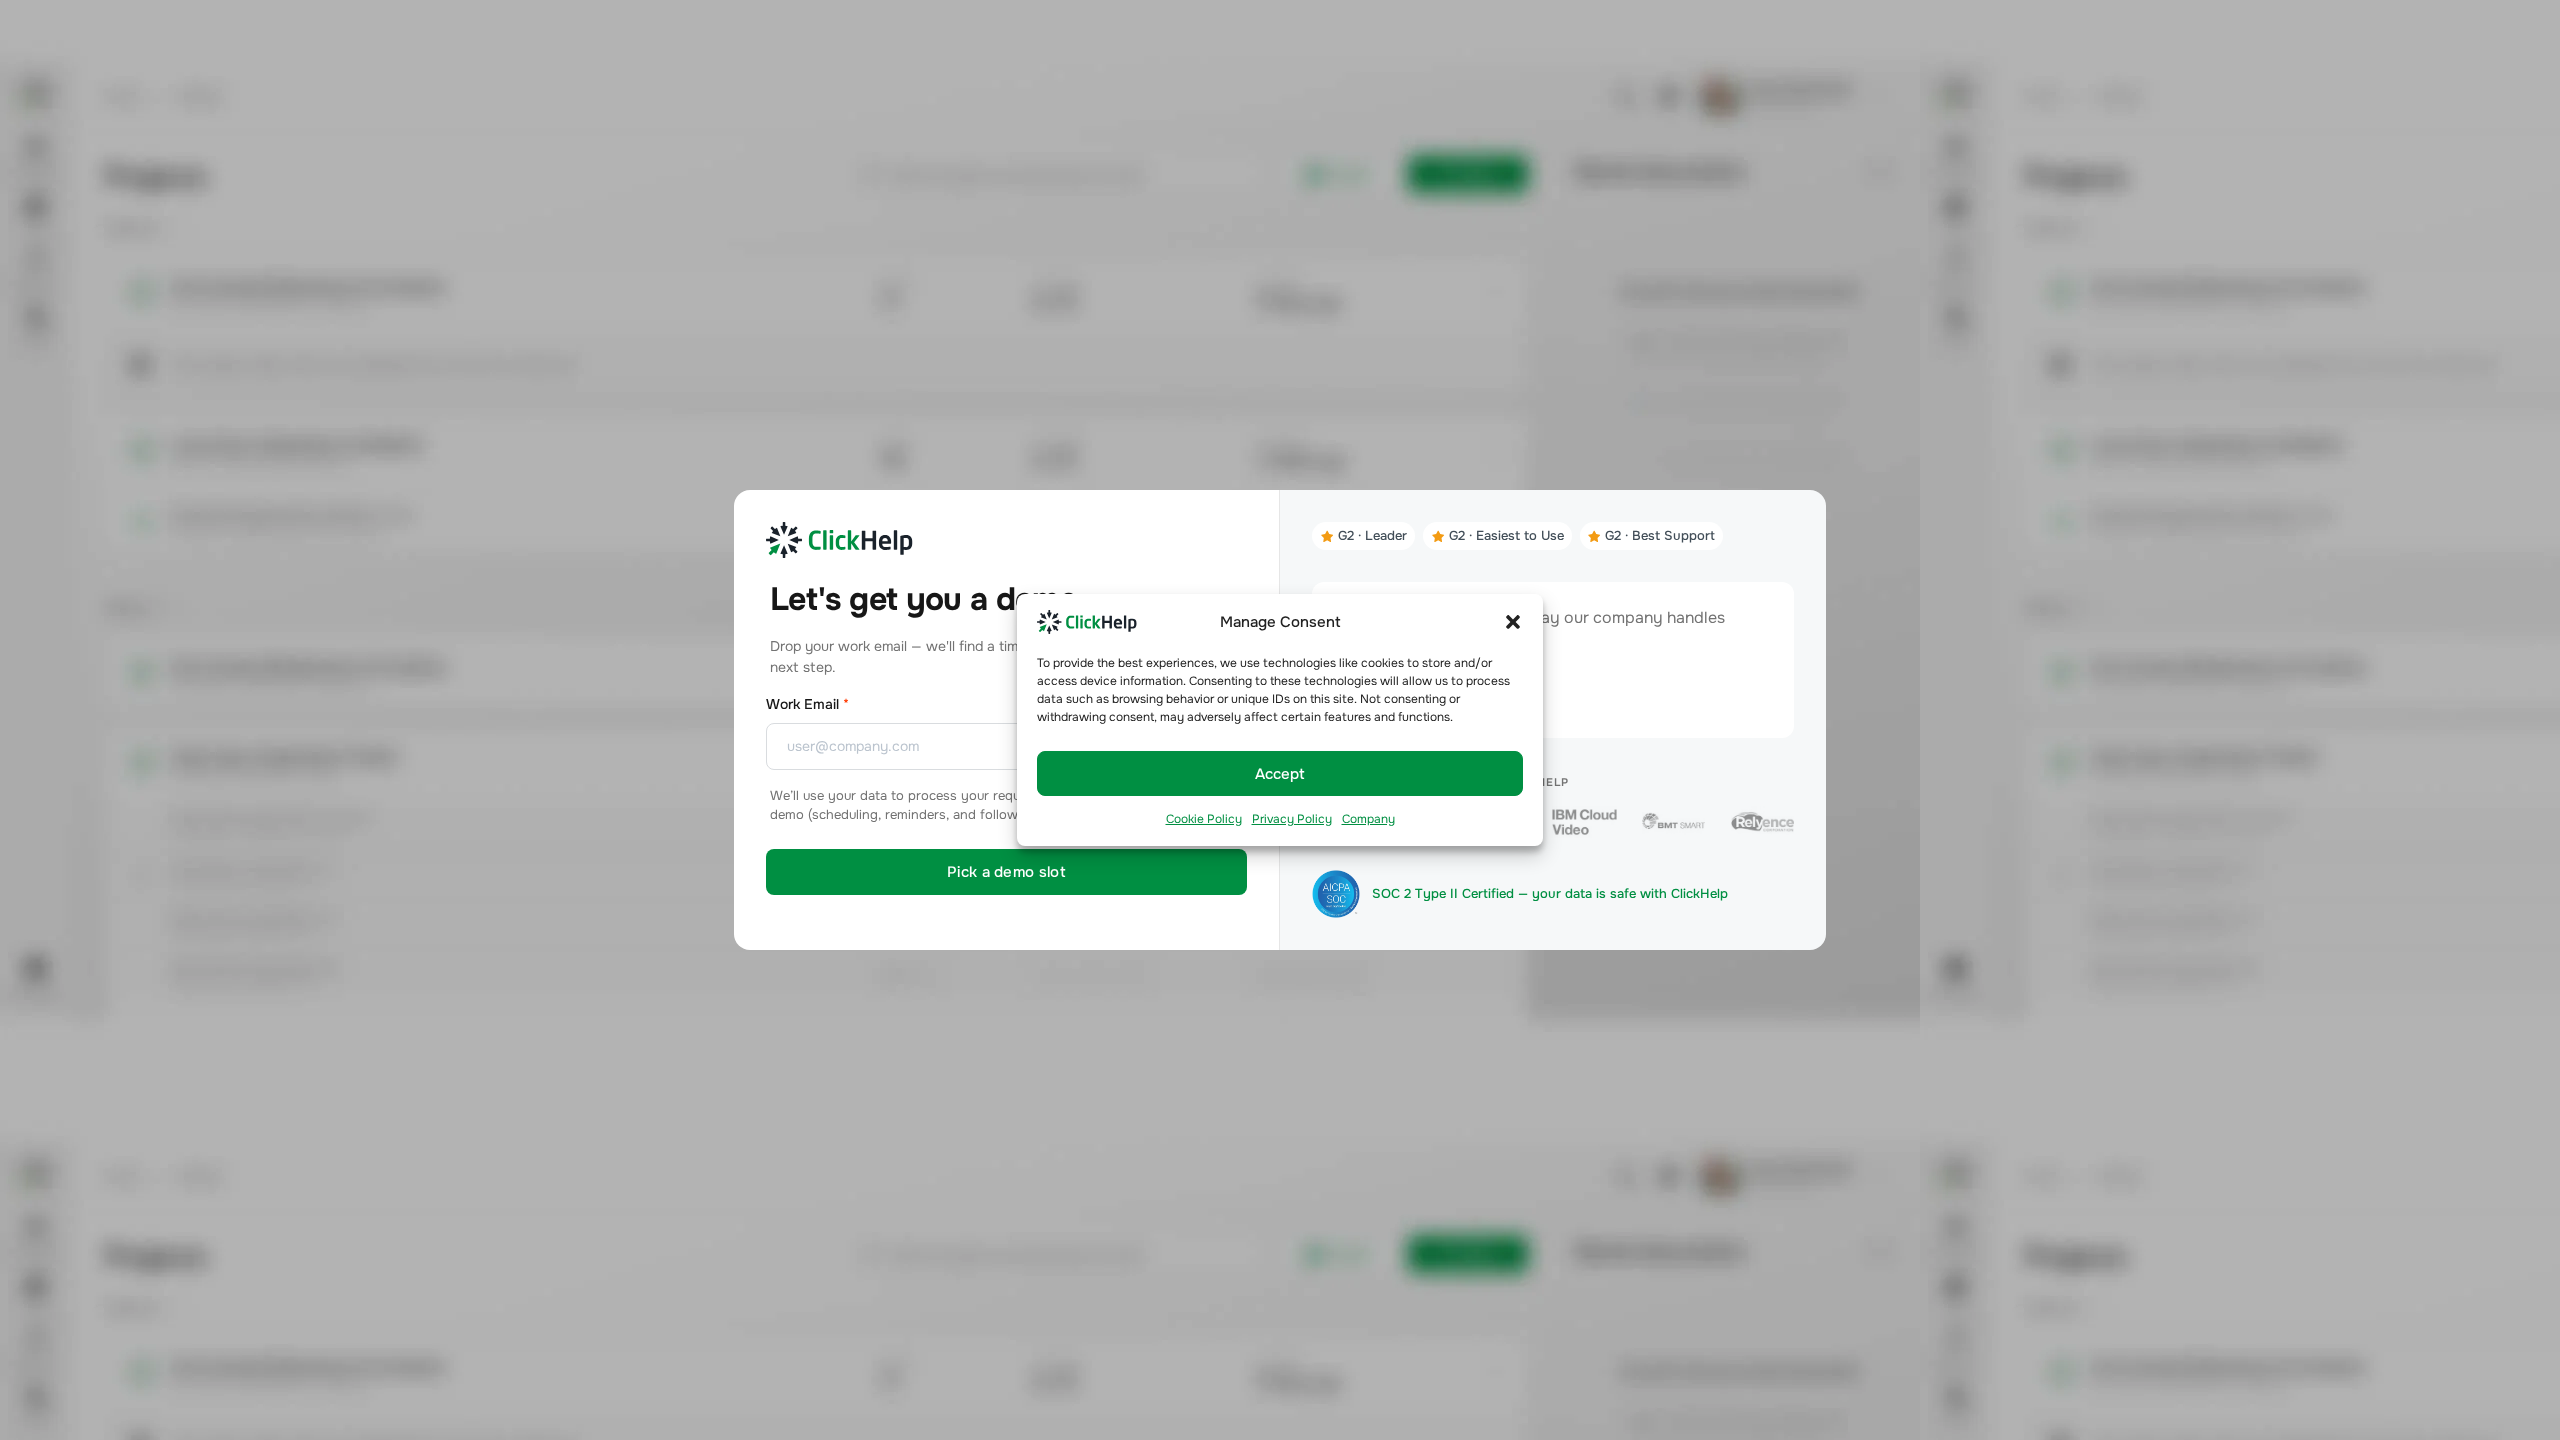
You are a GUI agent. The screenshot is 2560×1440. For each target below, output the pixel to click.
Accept (1280, 774)
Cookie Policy (1204, 819)
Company (1368, 819)
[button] (1513, 621)
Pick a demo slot (1006, 872)
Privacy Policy (1292, 819)
